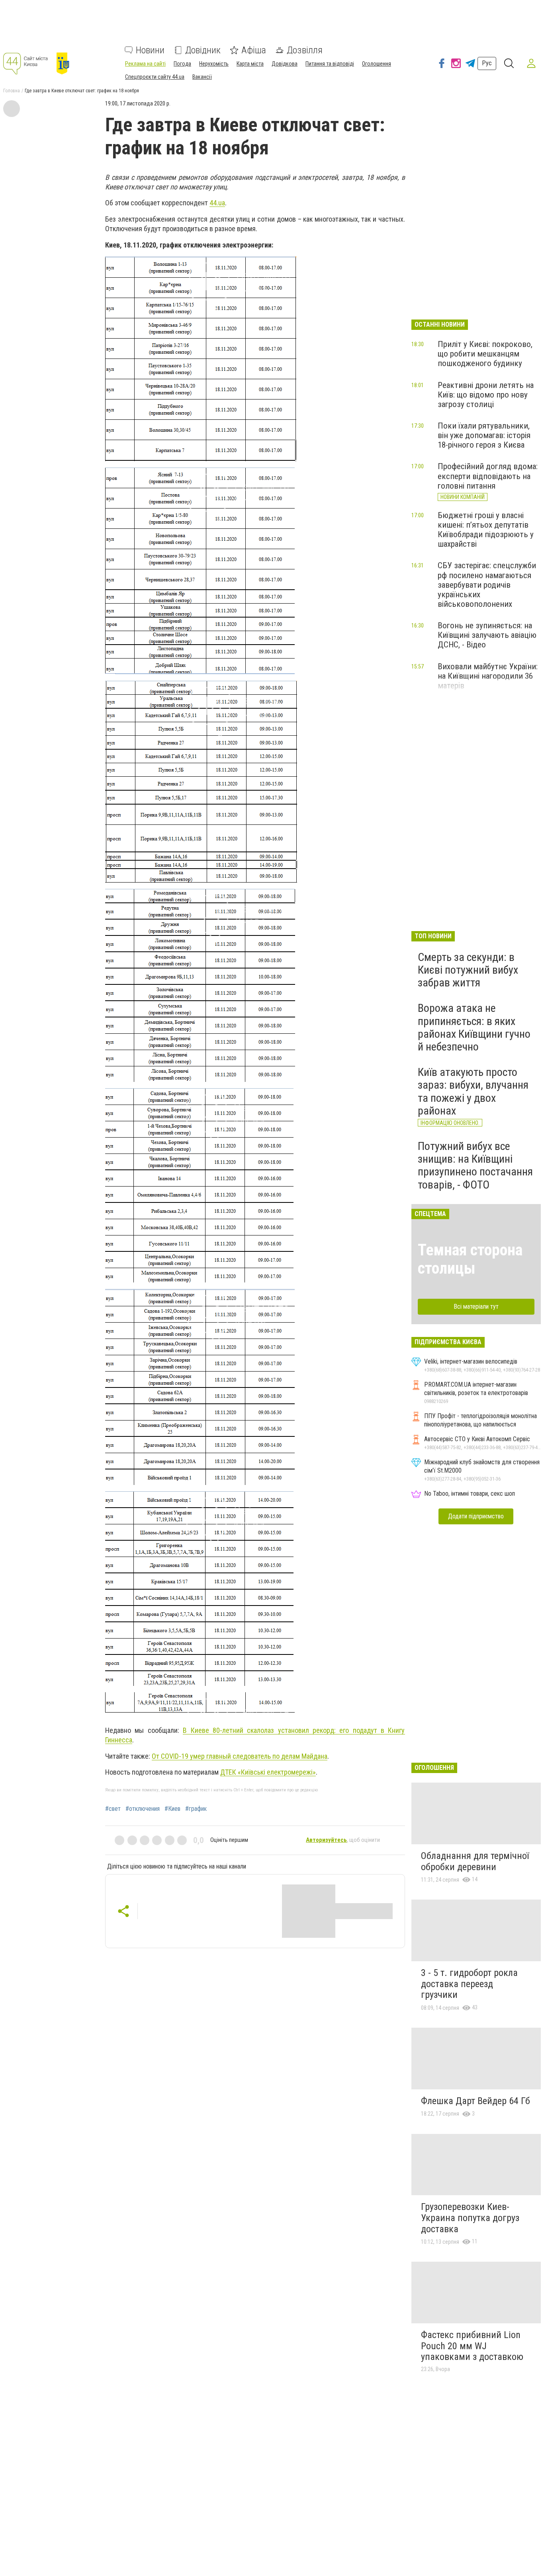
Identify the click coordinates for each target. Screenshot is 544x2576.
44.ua (217, 203)
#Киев (172, 1809)
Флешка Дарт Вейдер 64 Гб (476, 2101)
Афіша (254, 50)
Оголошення (377, 64)
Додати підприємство (476, 1516)
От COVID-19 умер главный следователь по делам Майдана (240, 1756)
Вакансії (202, 77)
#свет (113, 1809)
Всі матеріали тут (476, 1307)
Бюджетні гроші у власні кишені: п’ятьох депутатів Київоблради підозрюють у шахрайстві (486, 530)
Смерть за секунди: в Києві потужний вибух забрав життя (468, 970)
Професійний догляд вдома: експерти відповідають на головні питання (488, 476)
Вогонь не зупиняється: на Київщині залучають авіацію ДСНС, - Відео (487, 635)
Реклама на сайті (145, 64)
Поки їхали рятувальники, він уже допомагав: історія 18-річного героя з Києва (484, 435)
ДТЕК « (268, 1772)
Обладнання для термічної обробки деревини (475, 1861)
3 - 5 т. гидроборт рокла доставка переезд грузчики (469, 1984)
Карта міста (250, 64)
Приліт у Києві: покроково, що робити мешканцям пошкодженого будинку (485, 354)
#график (196, 1809)
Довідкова (285, 64)
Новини (150, 50)
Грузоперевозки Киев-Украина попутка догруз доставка (470, 2218)
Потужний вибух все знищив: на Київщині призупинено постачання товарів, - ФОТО (475, 1165)
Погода (182, 64)
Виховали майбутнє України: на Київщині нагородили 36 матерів (488, 676)
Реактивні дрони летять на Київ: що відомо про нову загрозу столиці (486, 395)
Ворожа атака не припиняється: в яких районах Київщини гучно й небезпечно (474, 1027)
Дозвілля (305, 50)
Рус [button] (487, 63)
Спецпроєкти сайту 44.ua (155, 77)
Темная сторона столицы (470, 1259)
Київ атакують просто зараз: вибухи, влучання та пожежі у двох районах (473, 1091)
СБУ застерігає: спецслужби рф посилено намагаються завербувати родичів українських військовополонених (487, 585)
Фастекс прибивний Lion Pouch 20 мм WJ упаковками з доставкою (472, 2346)
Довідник (203, 50)
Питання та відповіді (330, 64)
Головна (12, 91)
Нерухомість (214, 64)
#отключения (143, 1809)
